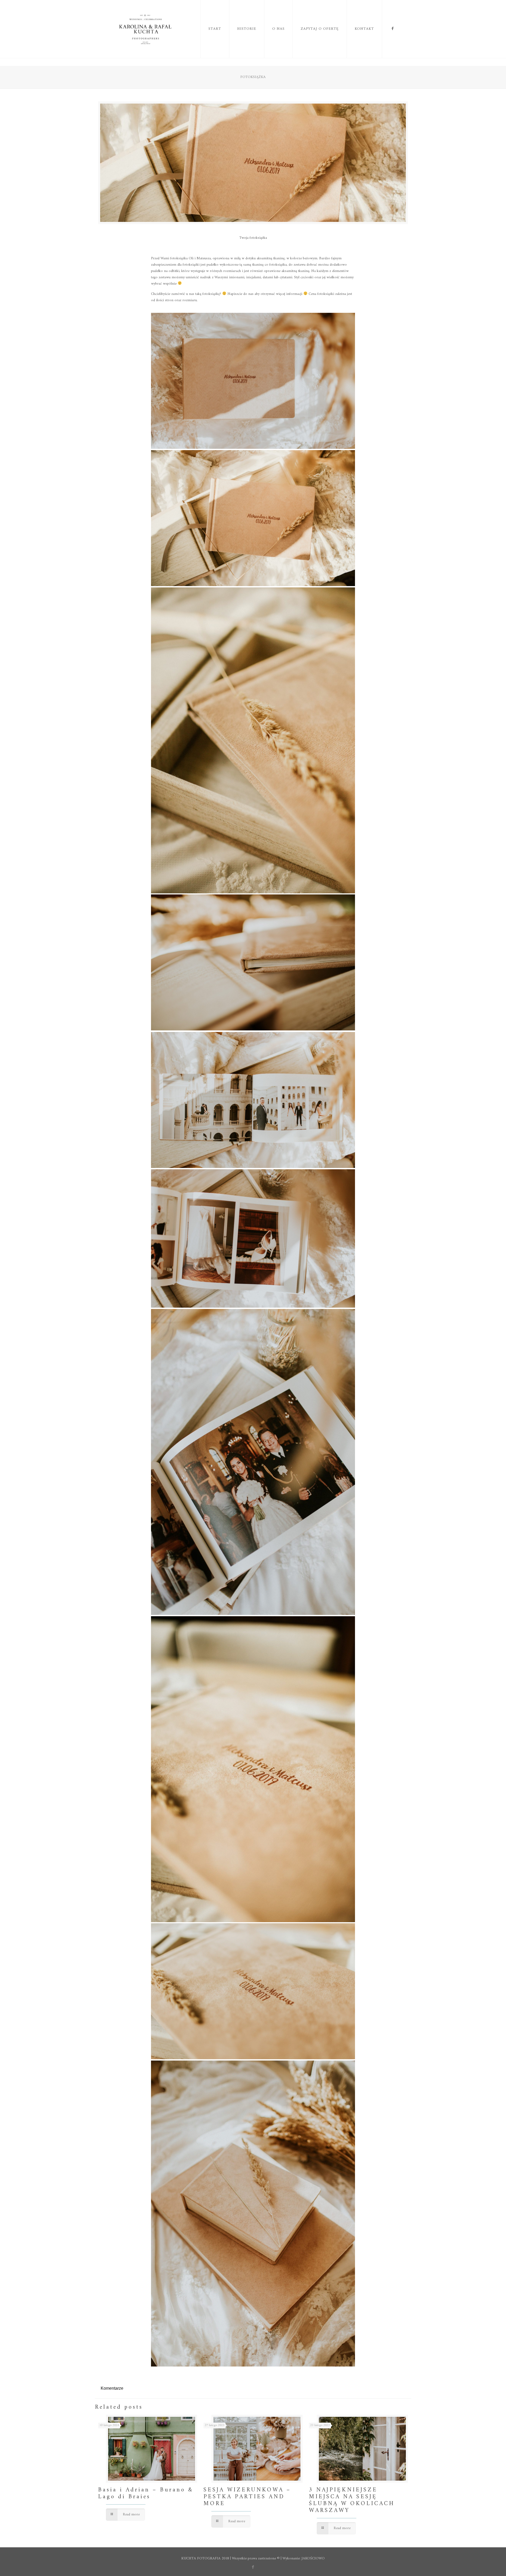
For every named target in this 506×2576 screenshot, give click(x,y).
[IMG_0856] (253, 1769)
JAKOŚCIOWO (313, 2558)
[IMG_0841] (253, 1238)
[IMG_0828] (253, 1462)
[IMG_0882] (253, 2214)
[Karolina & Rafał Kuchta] (146, 29)
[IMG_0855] (253, 1991)
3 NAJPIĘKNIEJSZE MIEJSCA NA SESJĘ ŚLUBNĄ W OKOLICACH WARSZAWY (352, 2500)
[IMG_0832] (253, 1100)
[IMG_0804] (253, 381)
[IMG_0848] (253, 518)
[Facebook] (253, 2567)
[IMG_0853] (253, 740)
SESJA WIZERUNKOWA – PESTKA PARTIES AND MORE (247, 2497)
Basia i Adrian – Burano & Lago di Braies (146, 2493)
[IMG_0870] (253, 962)
